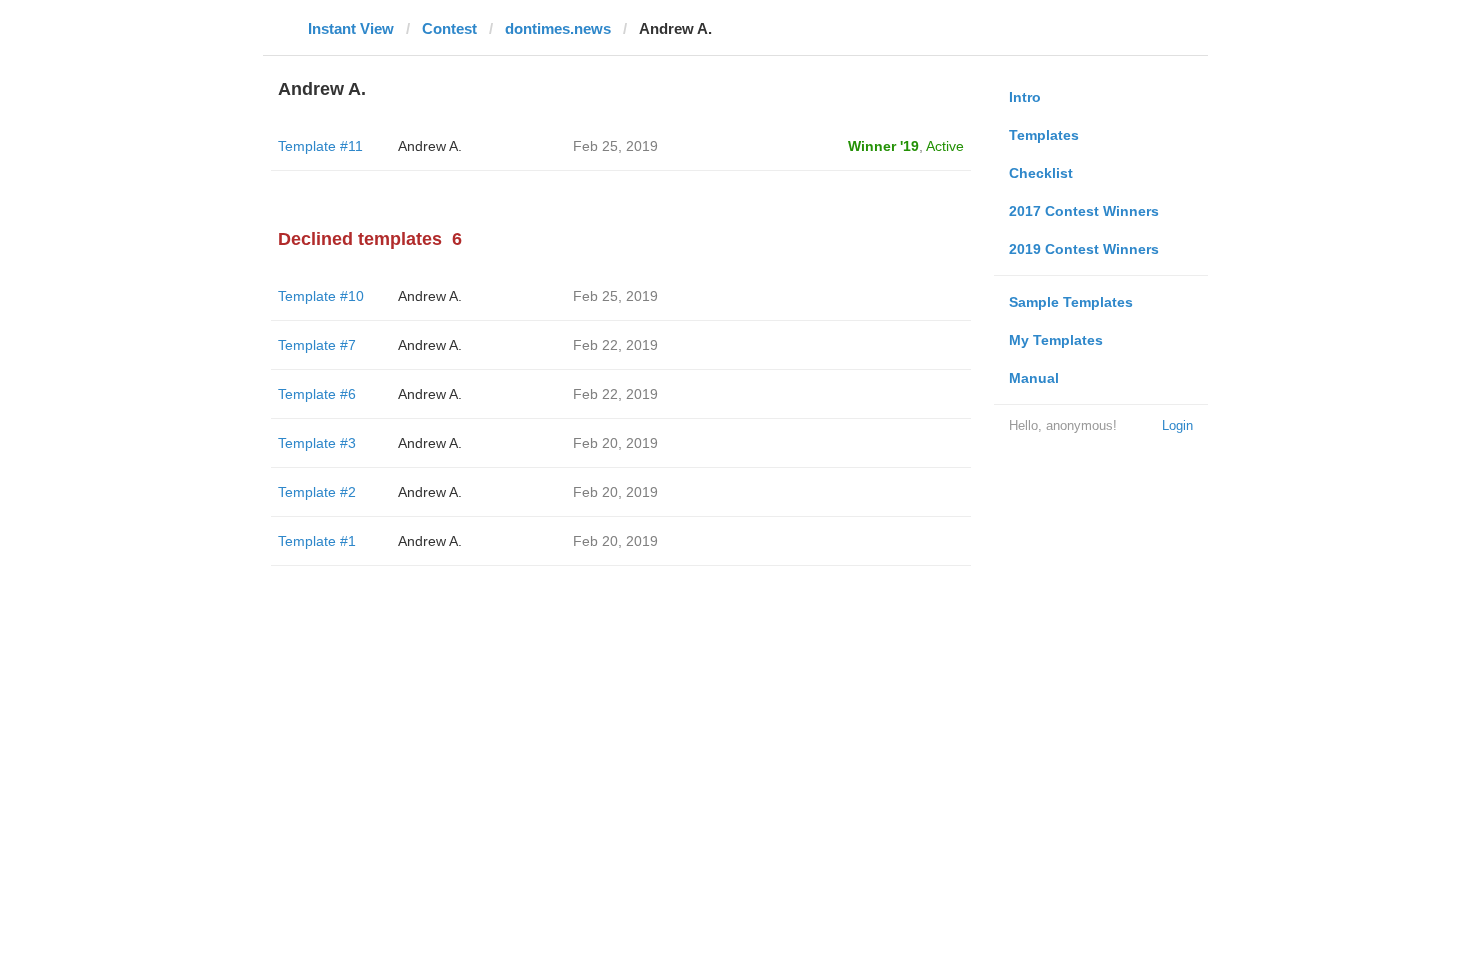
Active (945, 146)
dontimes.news (558, 28)
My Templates (1056, 340)
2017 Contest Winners (1084, 211)
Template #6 (317, 394)
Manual (1034, 378)
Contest (449, 28)
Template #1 (317, 541)
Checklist (1041, 173)
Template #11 (320, 146)
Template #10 (321, 296)
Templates (1044, 135)
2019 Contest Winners (1084, 249)
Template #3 (317, 443)
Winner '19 (883, 146)
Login (1177, 425)
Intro (1025, 97)
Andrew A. (430, 146)
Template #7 (317, 345)
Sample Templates (1071, 302)
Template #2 (317, 492)
